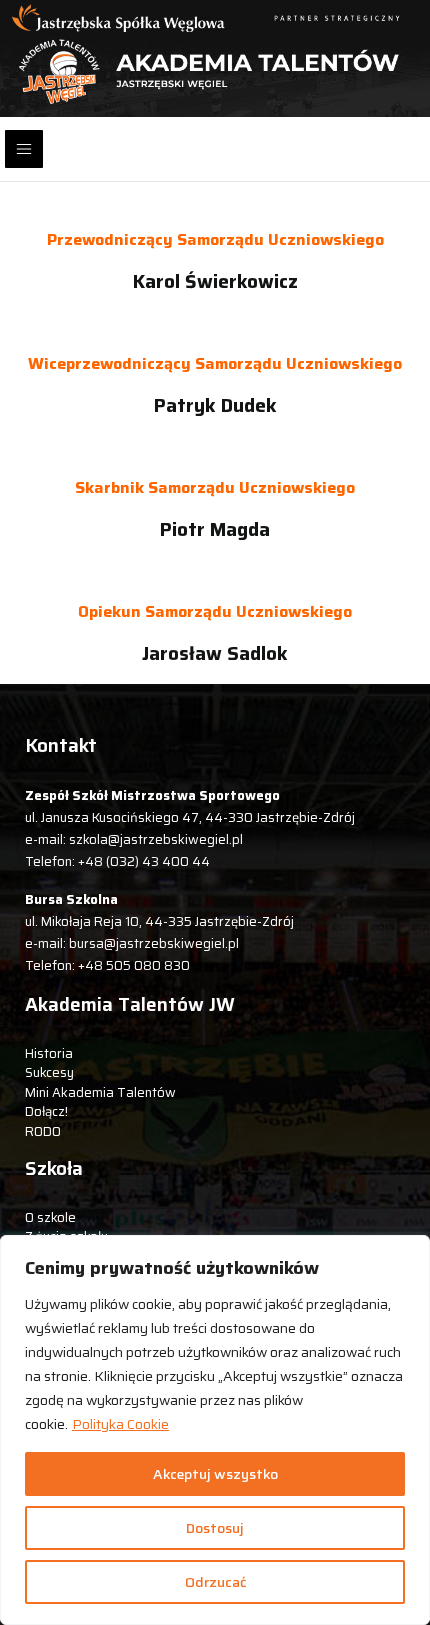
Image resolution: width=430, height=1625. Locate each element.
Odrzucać (215, 1582)
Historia (49, 1053)
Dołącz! (46, 1111)
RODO (43, 1131)
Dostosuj (215, 1528)
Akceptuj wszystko (215, 1474)
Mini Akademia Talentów (100, 1092)
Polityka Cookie (120, 1424)
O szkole (50, 1217)
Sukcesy (49, 1072)
